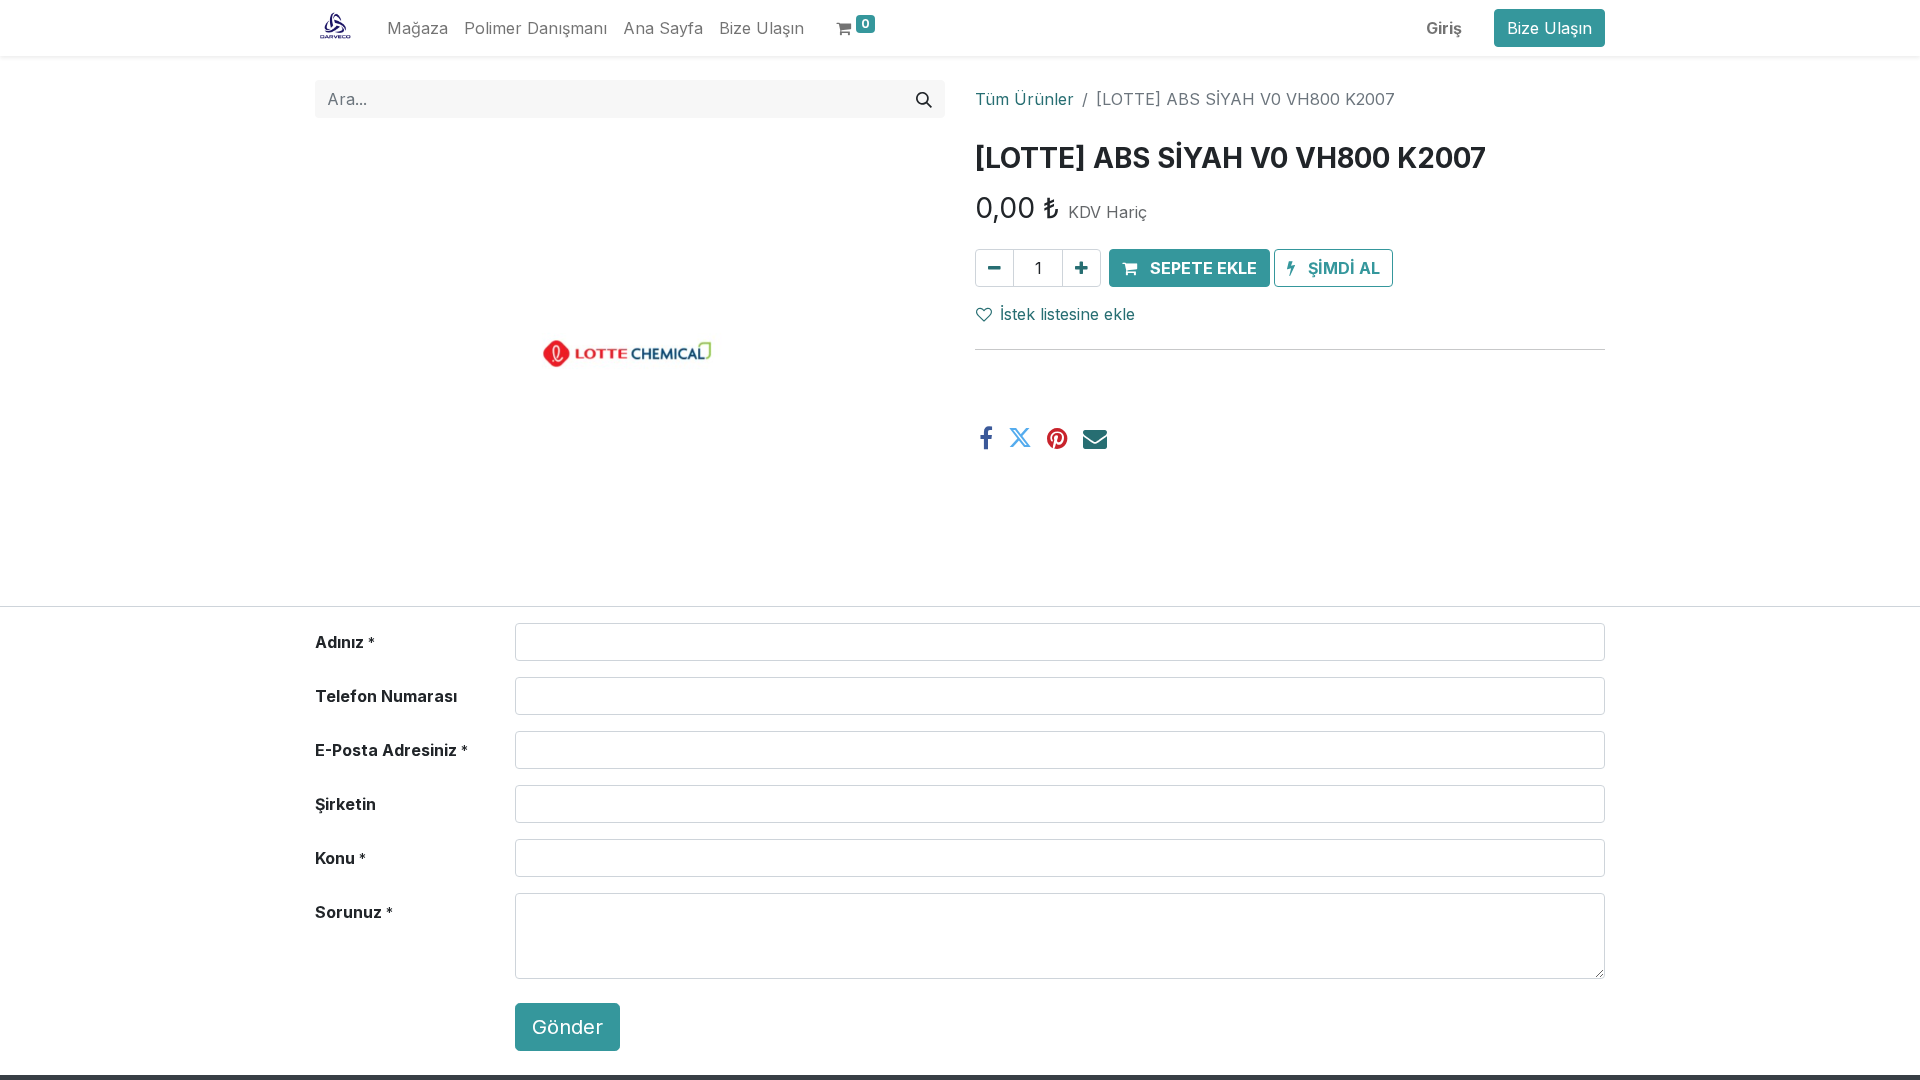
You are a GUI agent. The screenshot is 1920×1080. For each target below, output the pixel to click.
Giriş (1444, 28)
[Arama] (924, 99)
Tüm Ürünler (1024, 99)
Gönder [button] (567, 1027)
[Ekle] (1081, 268)
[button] (1189, 268)
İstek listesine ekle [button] (1067, 314)
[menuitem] (417, 28)
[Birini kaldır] (994, 268)
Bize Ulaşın (1549, 28)
